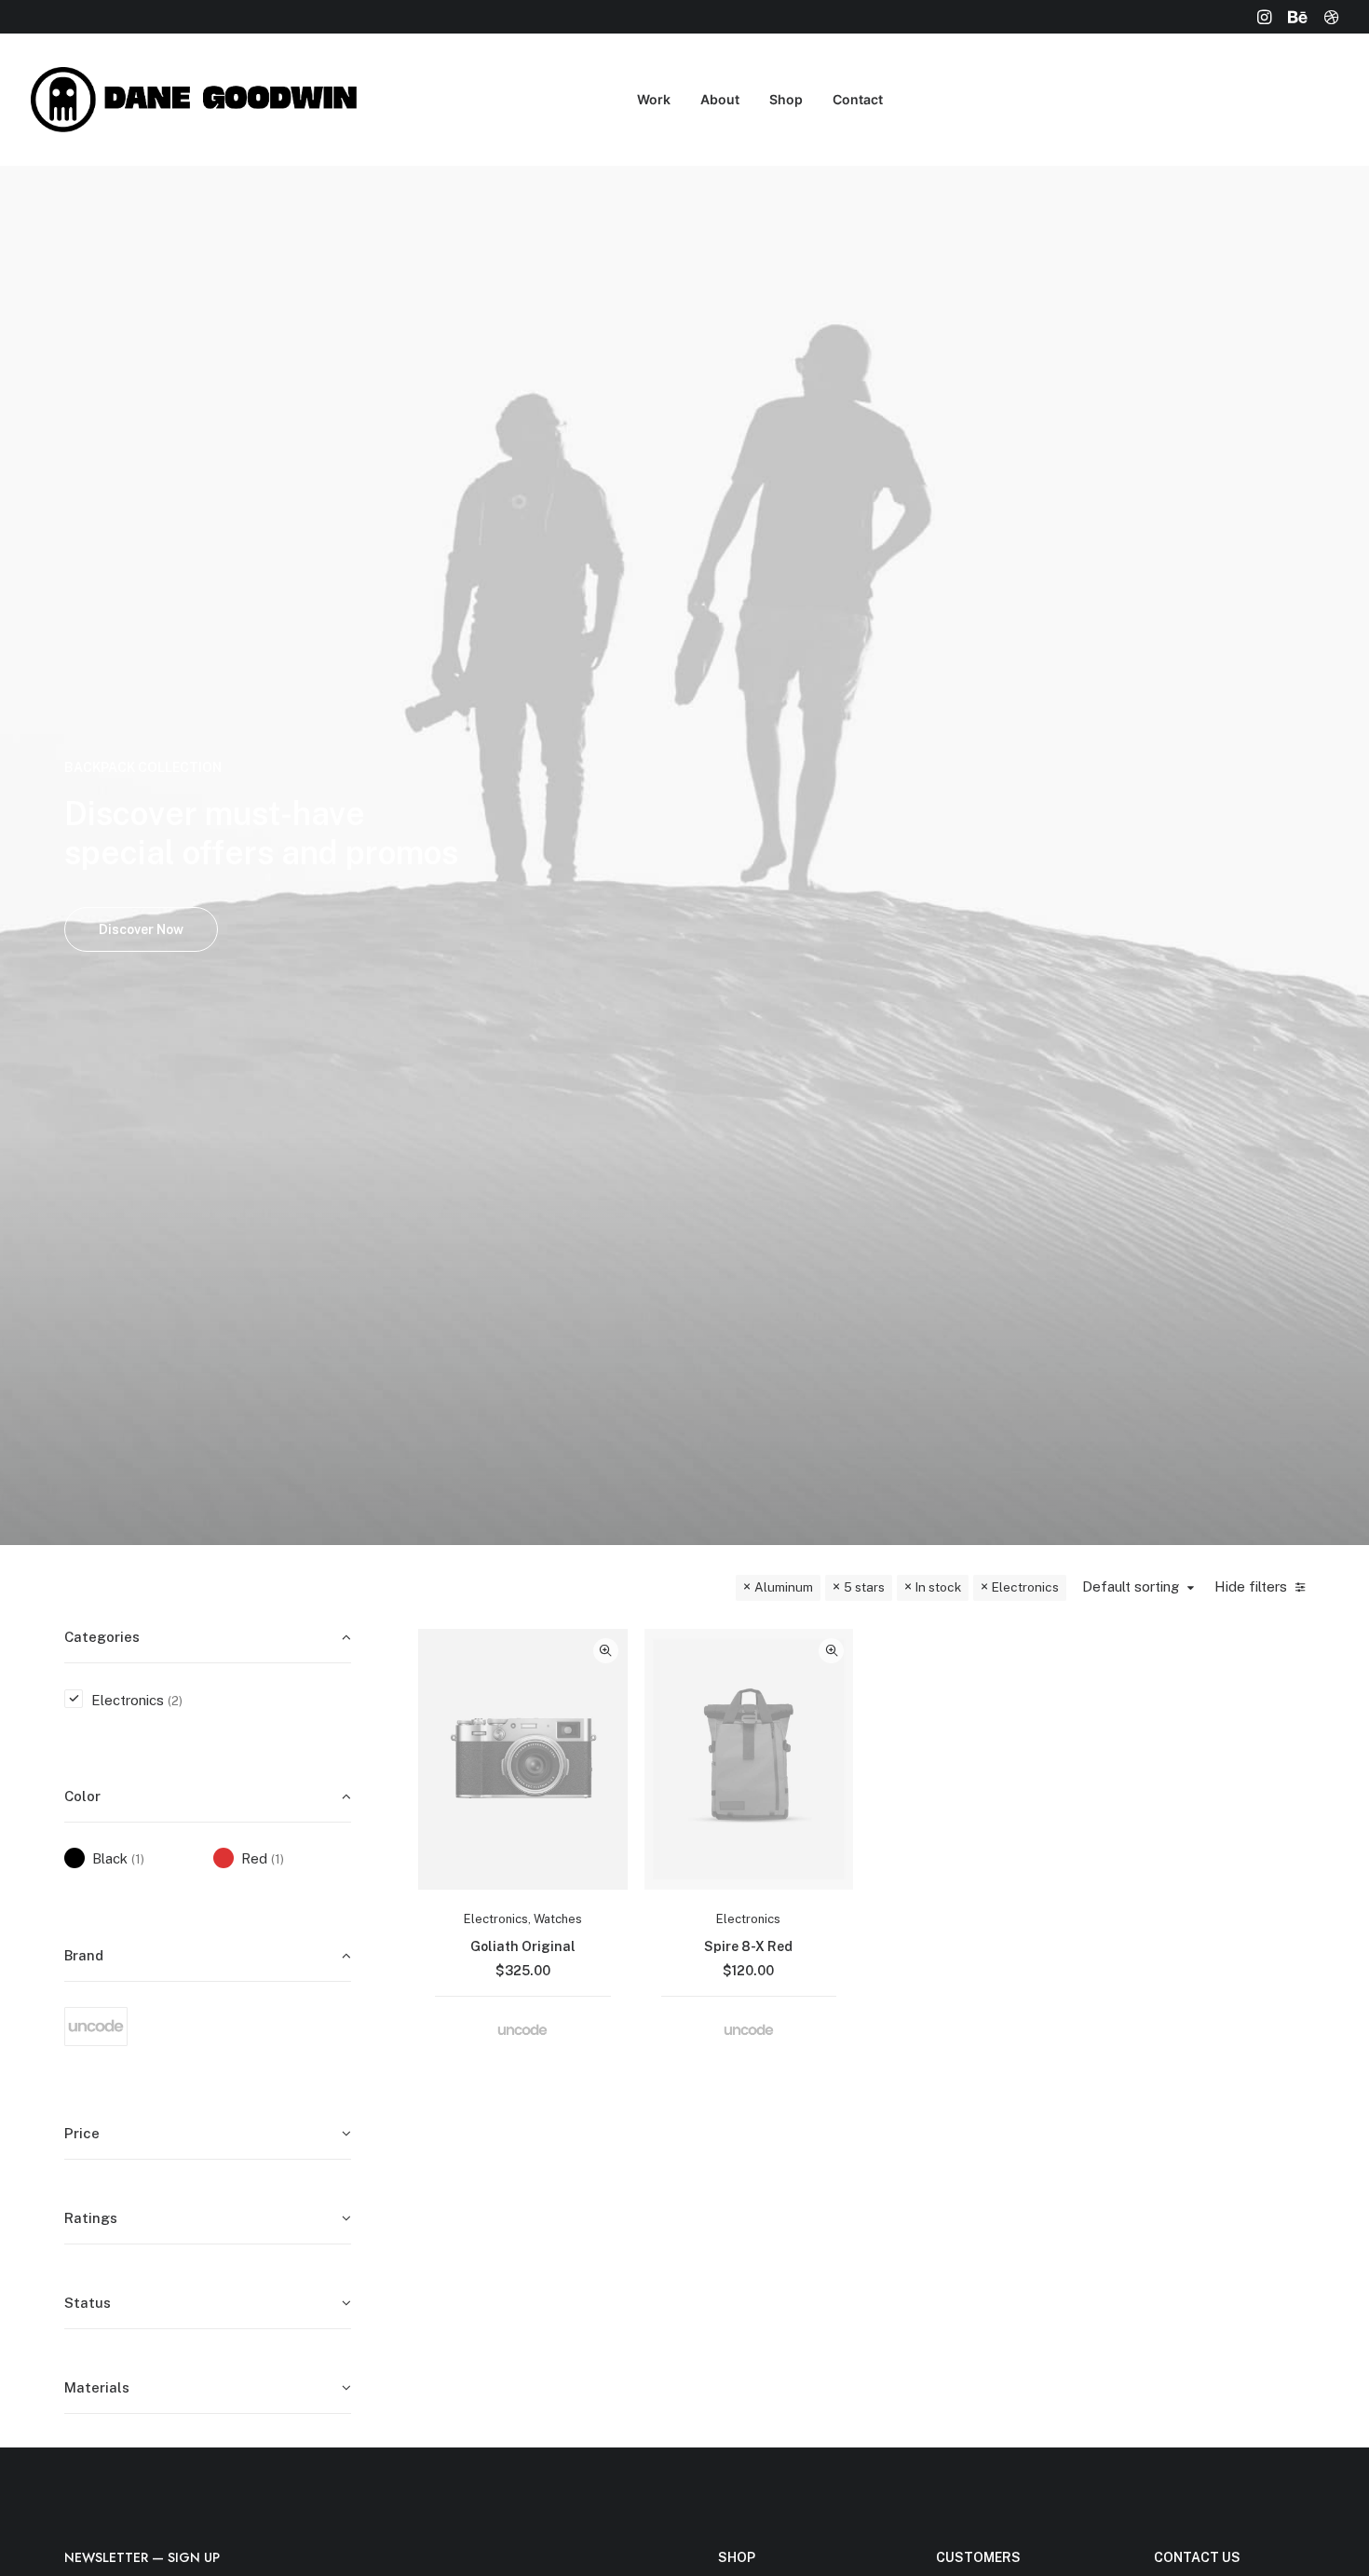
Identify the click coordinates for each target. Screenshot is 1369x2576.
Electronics (1025, 1587)
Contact (858, 99)
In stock (938, 1587)
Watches (558, 1919)
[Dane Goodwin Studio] (199, 100)
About (720, 99)
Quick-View (606, 1651)
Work (654, 99)
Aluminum (784, 1587)
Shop (786, 99)
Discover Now (141, 929)
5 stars (864, 1587)
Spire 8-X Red (748, 1946)
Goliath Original (523, 1946)
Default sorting (1131, 1586)
